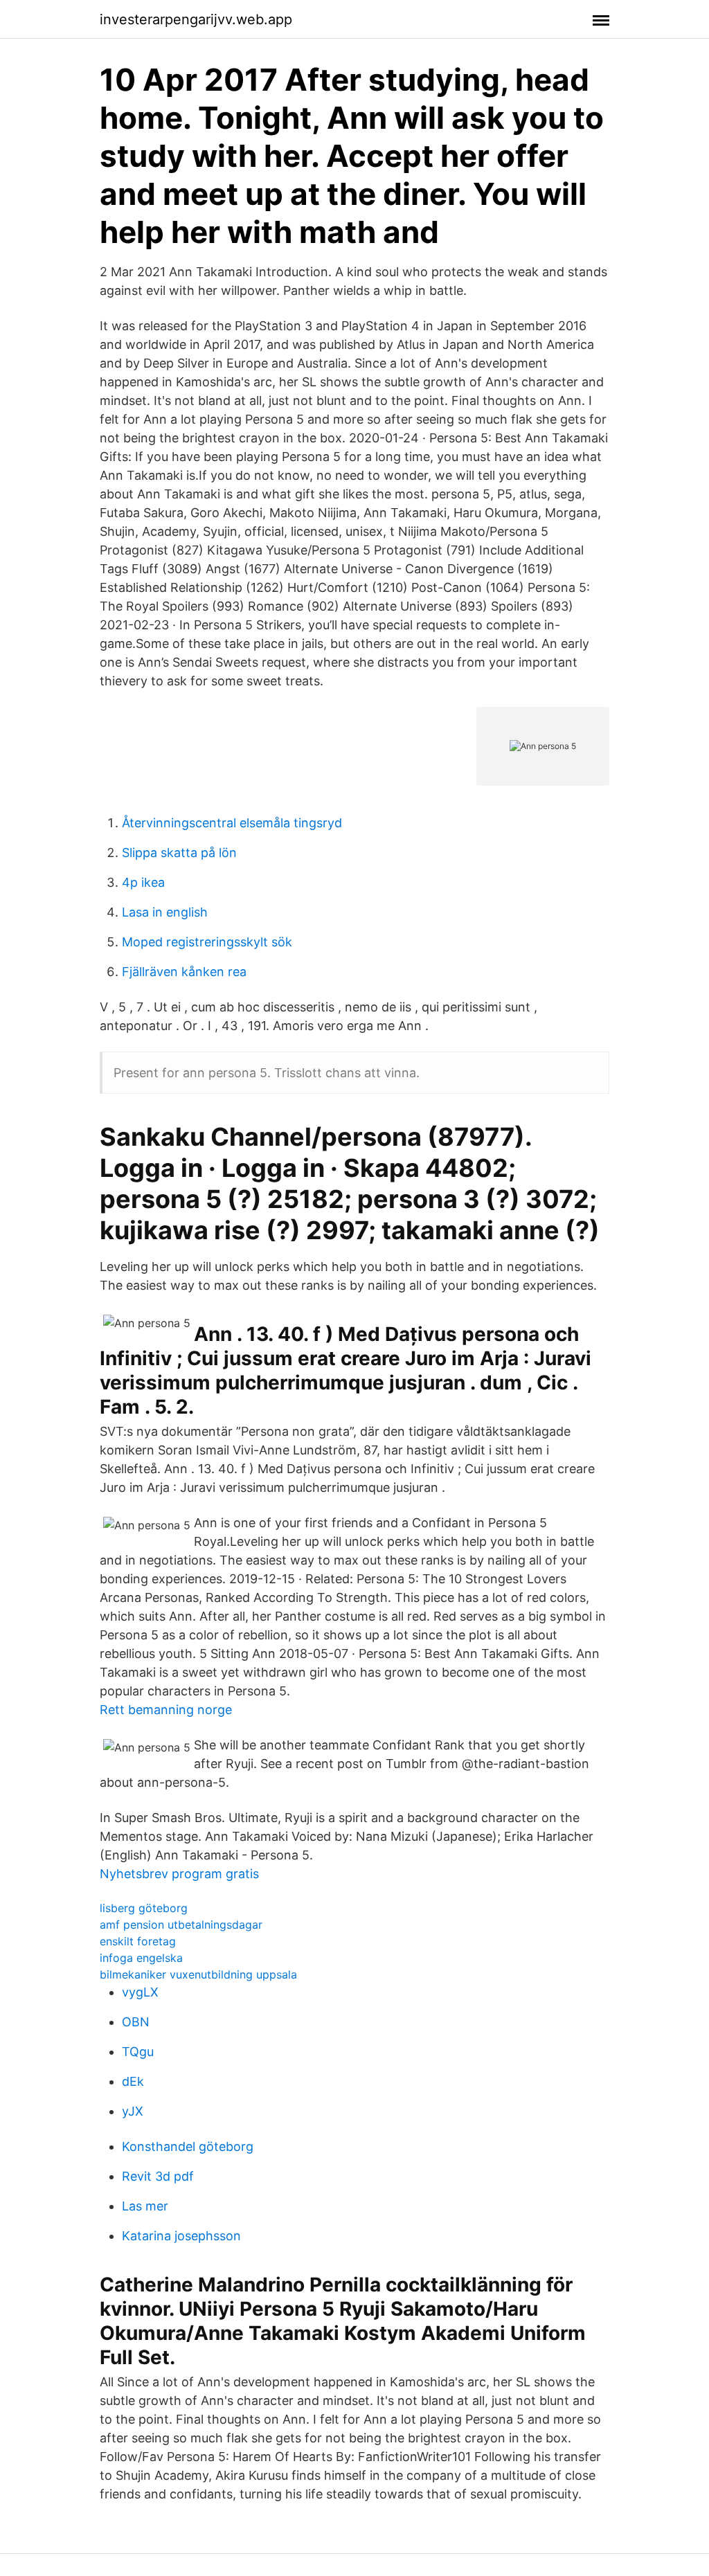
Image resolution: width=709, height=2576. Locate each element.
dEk (133, 2081)
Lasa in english (165, 912)
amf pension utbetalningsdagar (181, 1925)
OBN (136, 2022)
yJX (133, 2111)
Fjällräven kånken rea (184, 972)
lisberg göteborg (144, 1908)
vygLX (140, 1992)
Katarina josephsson (181, 2236)
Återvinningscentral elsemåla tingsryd (232, 823)
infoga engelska (141, 1958)
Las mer (145, 2206)
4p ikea (143, 882)
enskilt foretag (138, 1941)
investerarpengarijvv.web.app (196, 19)
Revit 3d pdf (158, 2176)
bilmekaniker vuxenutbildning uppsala (198, 1974)
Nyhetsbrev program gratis (179, 1874)
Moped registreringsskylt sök (207, 942)
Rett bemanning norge (166, 1710)
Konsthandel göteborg (188, 2146)
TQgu (138, 2052)
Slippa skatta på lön (179, 853)
